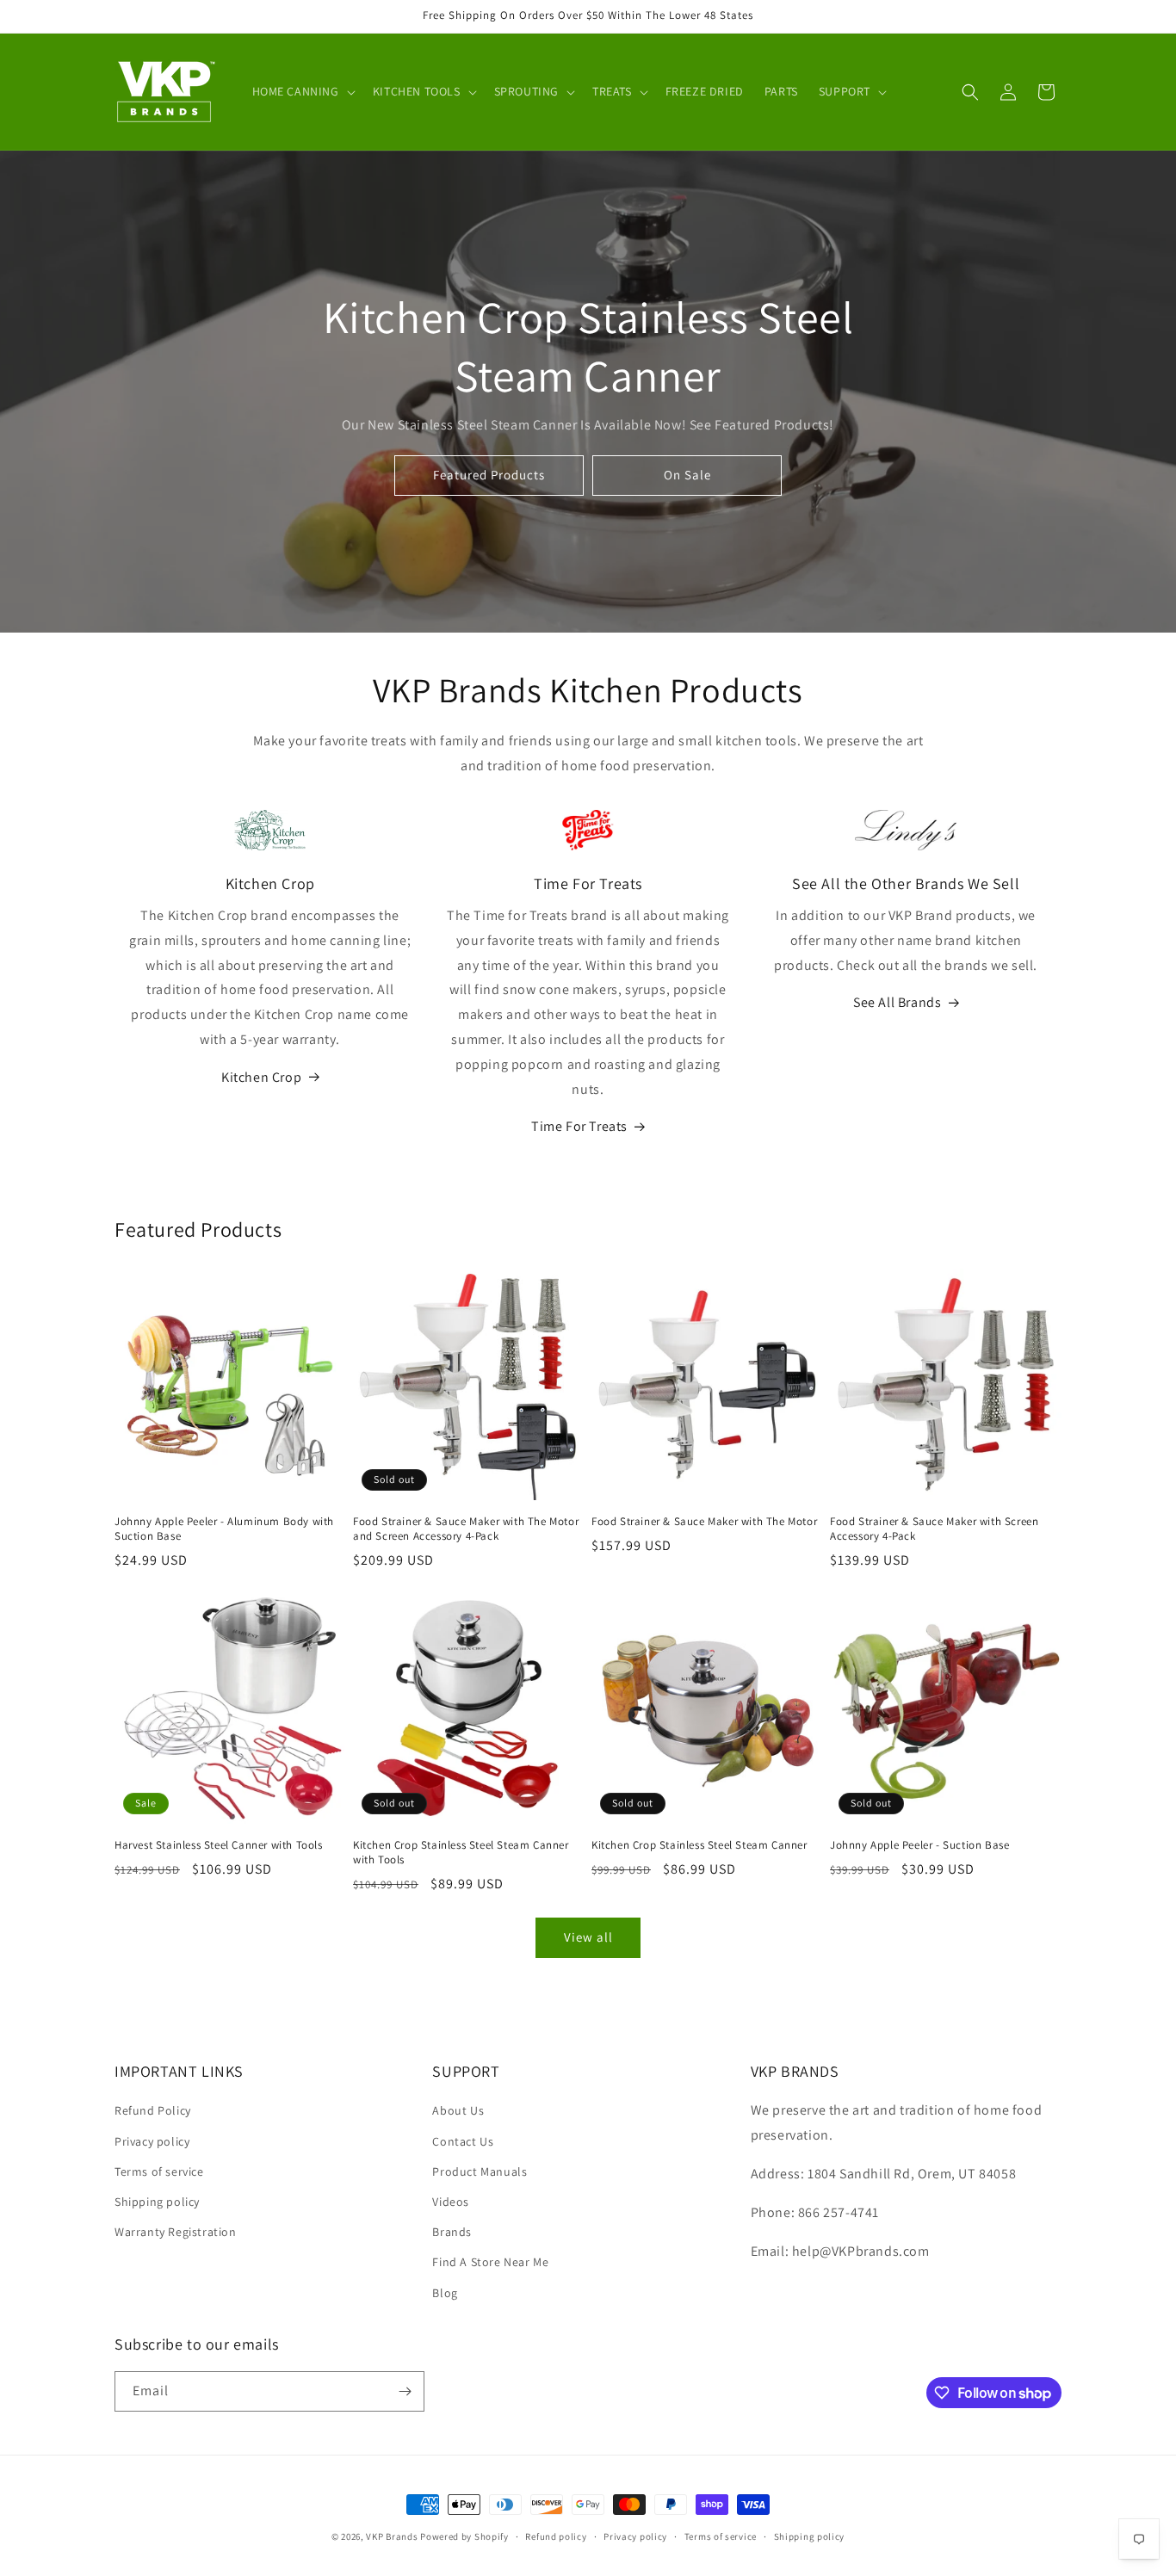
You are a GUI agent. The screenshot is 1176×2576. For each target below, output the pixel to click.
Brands (452, 2232)
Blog (445, 2293)
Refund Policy (153, 2110)
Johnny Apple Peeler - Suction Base (919, 1845)
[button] (302, 91)
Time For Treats (579, 1126)
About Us (458, 2110)
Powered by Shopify (464, 2536)
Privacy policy (152, 2141)
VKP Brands (392, 2536)
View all (588, 1937)
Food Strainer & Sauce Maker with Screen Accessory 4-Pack (934, 1529)
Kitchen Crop (261, 1077)
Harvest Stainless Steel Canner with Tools (219, 1845)
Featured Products (489, 475)
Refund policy (556, 2536)
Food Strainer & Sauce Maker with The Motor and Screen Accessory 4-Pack (466, 1529)
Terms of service (159, 2171)
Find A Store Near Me (490, 2262)
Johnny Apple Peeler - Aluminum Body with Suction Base (224, 1529)
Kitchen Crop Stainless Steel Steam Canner (699, 1845)
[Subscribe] (405, 2391)
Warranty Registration (176, 2232)
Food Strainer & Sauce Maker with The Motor (704, 1522)
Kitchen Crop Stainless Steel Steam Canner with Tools (461, 1853)
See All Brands (897, 1002)
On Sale (687, 475)
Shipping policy (157, 2202)
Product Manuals (480, 2171)
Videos (451, 2202)
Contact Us (463, 2141)
